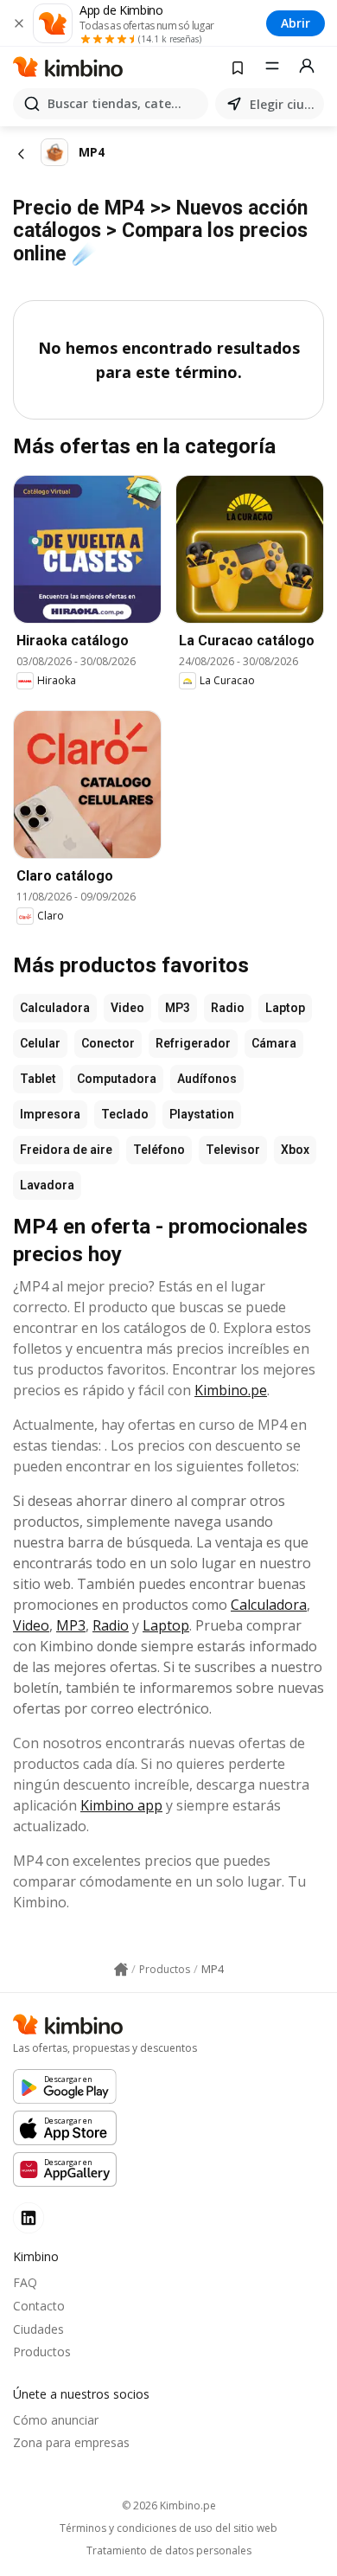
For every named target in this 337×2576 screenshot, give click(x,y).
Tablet (38, 1079)
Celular (40, 1043)
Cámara (274, 1043)
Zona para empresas (71, 2442)
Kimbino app (121, 1805)
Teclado (125, 1114)
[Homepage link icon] (121, 1970)
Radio (228, 1008)
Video (127, 1008)
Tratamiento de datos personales (169, 2551)
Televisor (233, 1150)
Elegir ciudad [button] (283, 104)
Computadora (117, 1079)
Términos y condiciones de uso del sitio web (168, 2528)
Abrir (296, 23)
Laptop (285, 1008)
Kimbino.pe (231, 1390)
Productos (42, 2352)
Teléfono (159, 1150)
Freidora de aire (66, 1150)
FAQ (25, 2282)
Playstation (202, 1114)
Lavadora (47, 1185)
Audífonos (207, 1079)
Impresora (50, 1114)
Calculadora (55, 1008)
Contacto (39, 2306)
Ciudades (38, 2329)
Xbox (295, 1150)
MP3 (178, 1008)
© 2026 (169, 2506)
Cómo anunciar (56, 2420)
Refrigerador (193, 1043)
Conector (108, 1043)
